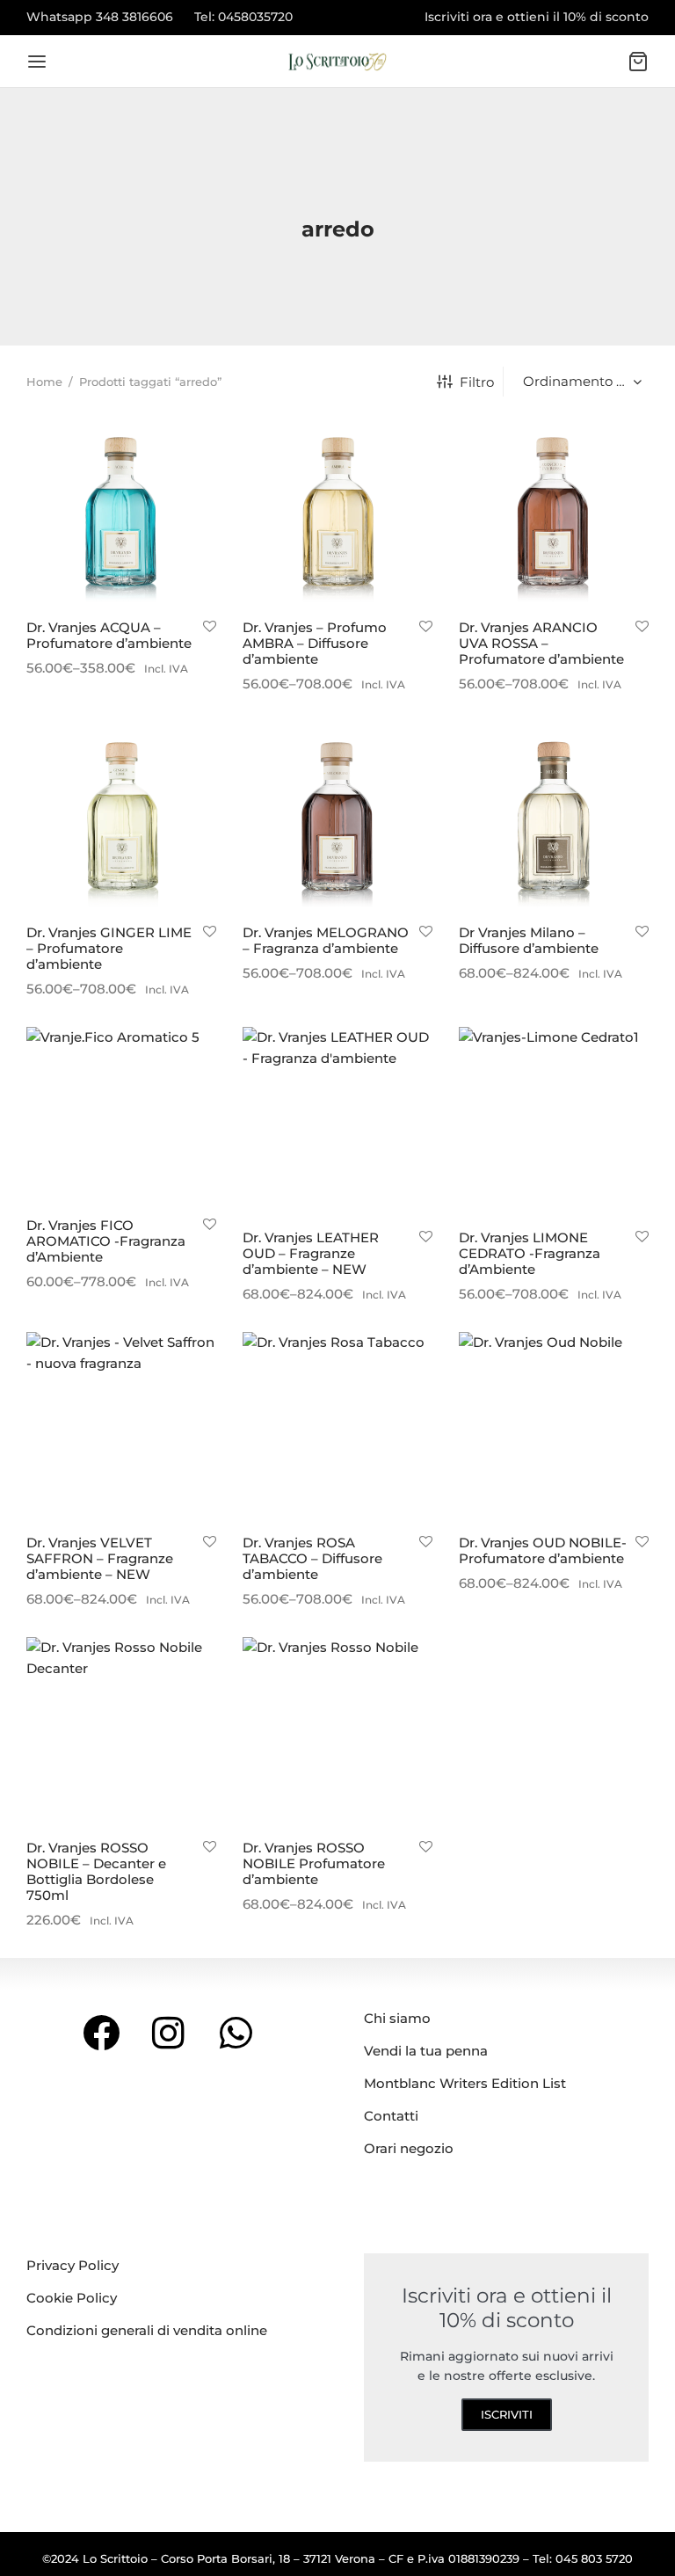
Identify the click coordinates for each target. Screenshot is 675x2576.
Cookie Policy (72, 2298)
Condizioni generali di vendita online (147, 2330)
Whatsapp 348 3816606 (100, 17)
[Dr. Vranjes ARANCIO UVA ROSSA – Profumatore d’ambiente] (554, 512)
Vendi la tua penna (426, 2051)
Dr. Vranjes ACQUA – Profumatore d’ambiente (109, 635)
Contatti (391, 2116)
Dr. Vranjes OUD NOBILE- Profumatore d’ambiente (543, 1550)
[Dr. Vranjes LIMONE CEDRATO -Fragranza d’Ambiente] (554, 1122)
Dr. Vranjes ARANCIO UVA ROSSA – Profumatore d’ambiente (541, 643)
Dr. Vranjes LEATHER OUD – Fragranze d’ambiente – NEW (311, 1253)
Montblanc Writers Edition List (465, 2083)
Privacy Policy (73, 2265)
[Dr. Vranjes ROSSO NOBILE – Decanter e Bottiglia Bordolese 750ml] (121, 1732)
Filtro (477, 382)
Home (44, 382)
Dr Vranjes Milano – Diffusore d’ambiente (529, 940)
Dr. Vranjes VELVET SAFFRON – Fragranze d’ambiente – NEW (100, 1558)
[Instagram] (169, 2032)
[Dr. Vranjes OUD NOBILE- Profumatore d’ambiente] (554, 1427)
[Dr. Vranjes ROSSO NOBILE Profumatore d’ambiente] (337, 1732)
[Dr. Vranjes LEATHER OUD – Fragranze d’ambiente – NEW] (337, 1122)
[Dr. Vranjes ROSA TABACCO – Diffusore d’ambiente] (337, 1427)
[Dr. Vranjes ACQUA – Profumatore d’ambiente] (121, 512)
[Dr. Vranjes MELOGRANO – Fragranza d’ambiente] (337, 817)
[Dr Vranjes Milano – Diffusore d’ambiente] (554, 817)
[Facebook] (102, 2032)
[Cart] (638, 62)
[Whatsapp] (236, 2032)
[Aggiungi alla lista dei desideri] (210, 627)
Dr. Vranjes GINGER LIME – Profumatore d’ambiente (109, 948)
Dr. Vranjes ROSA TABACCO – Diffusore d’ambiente (312, 1558)
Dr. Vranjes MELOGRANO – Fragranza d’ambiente (326, 940)
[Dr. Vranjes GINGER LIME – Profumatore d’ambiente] (121, 817)
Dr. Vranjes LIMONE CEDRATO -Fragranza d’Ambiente (530, 1253)
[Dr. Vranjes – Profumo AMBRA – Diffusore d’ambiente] (337, 512)
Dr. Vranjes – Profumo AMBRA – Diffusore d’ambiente (315, 643)
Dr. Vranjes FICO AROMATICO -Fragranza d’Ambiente (106, 1241)
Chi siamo (397, 2018)
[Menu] (37, 62)
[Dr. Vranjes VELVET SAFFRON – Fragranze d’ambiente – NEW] (121, 1427)
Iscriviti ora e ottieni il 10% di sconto (537, 17)
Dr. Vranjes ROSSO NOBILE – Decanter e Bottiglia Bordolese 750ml (96, 1871)
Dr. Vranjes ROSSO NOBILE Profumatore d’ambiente (314, 1863)
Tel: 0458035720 (243, 17)
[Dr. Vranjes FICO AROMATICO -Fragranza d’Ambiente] (121, 1116)
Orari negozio (409, 2148)
